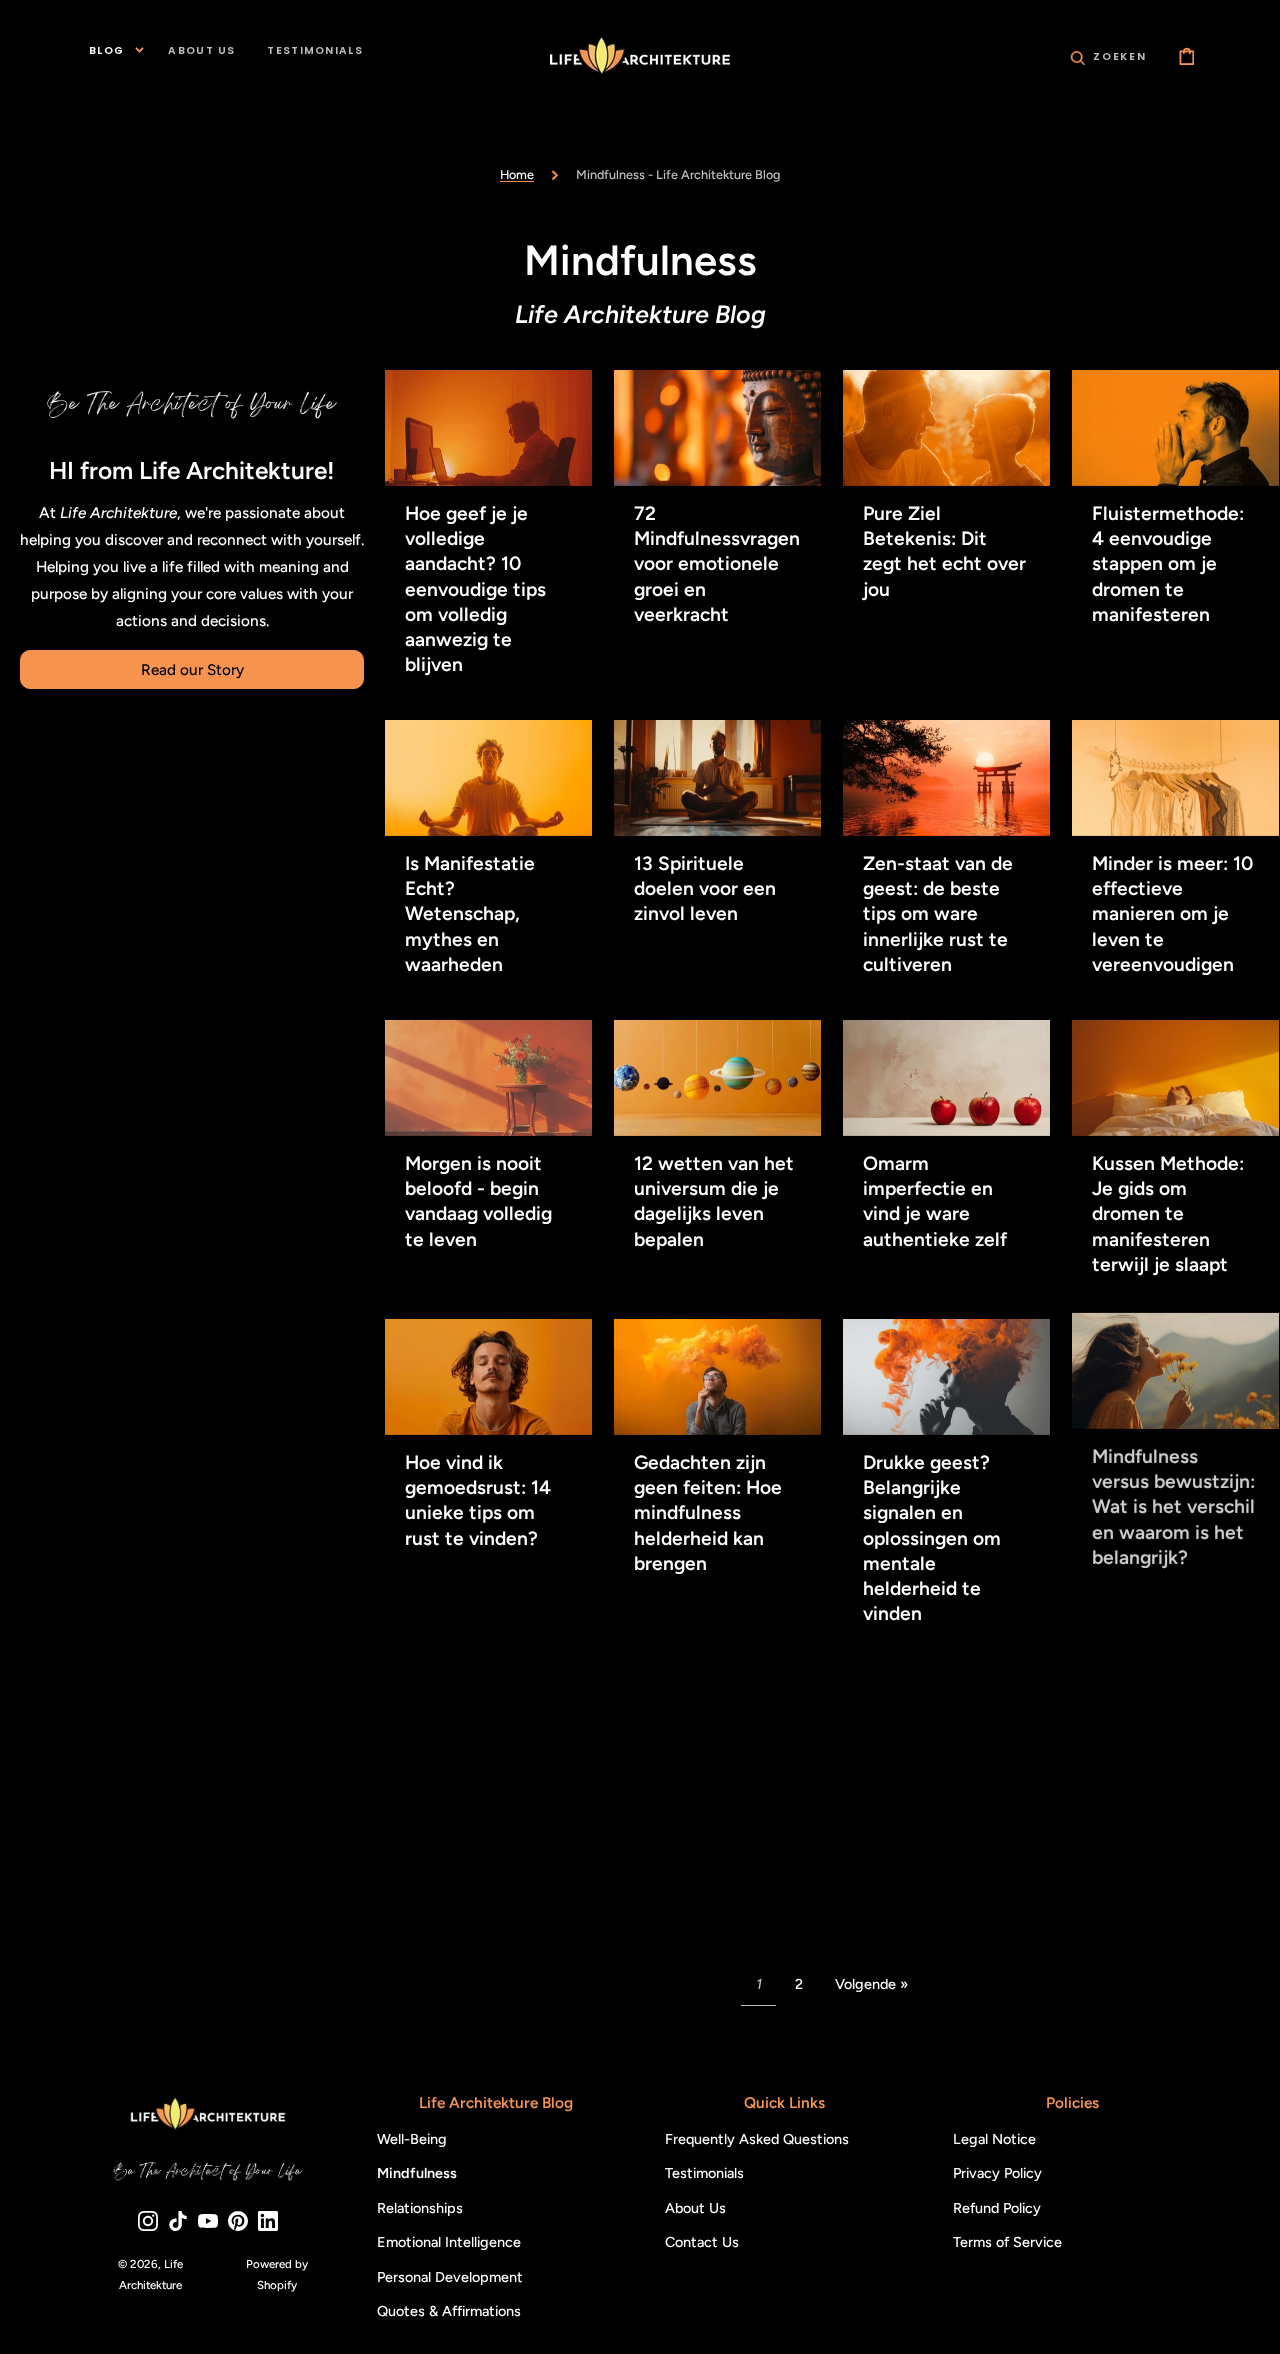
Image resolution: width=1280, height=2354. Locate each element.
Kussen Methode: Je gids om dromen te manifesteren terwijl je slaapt (1168, 1214)
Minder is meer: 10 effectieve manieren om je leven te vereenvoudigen (1172, 915)
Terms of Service (1007, 2243)
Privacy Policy (997, 2174)
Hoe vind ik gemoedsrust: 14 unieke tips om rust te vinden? (478, 1500)
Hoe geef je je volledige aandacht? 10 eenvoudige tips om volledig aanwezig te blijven (475, 590)
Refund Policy (997, 2208)
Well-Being (412, 2139)
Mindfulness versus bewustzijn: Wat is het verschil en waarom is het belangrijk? (1173, 1513)
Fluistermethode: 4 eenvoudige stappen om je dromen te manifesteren (1168, 565)
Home (517, 174)
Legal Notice (994, 2139)
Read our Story (192, 669)
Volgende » (871, 1984)
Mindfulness (417, 2174)
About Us (695, 2208)
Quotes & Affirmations (449, 2312)
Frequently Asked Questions (757, 2139)
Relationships (420, 2208)
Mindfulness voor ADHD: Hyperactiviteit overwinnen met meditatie (1167, 1865)
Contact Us (702, 2243)
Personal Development (450, 2277)
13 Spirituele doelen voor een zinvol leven (705, 889)
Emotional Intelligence (449, 2243)
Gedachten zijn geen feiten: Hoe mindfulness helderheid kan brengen (708, 1513)
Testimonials (704, 2174)
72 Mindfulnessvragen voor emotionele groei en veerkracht (717, 565)
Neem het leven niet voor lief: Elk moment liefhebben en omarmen (708, 1844)
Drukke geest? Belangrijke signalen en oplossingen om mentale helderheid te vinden (932, 1538)
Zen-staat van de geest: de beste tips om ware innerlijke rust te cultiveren (938, 915)
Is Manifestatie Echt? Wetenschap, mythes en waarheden (470, 915)
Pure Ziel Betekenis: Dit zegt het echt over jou (944, 552)
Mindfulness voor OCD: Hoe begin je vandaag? (486, 1839)
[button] (1108, 56)
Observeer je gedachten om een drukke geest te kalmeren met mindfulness (945, 1865)
